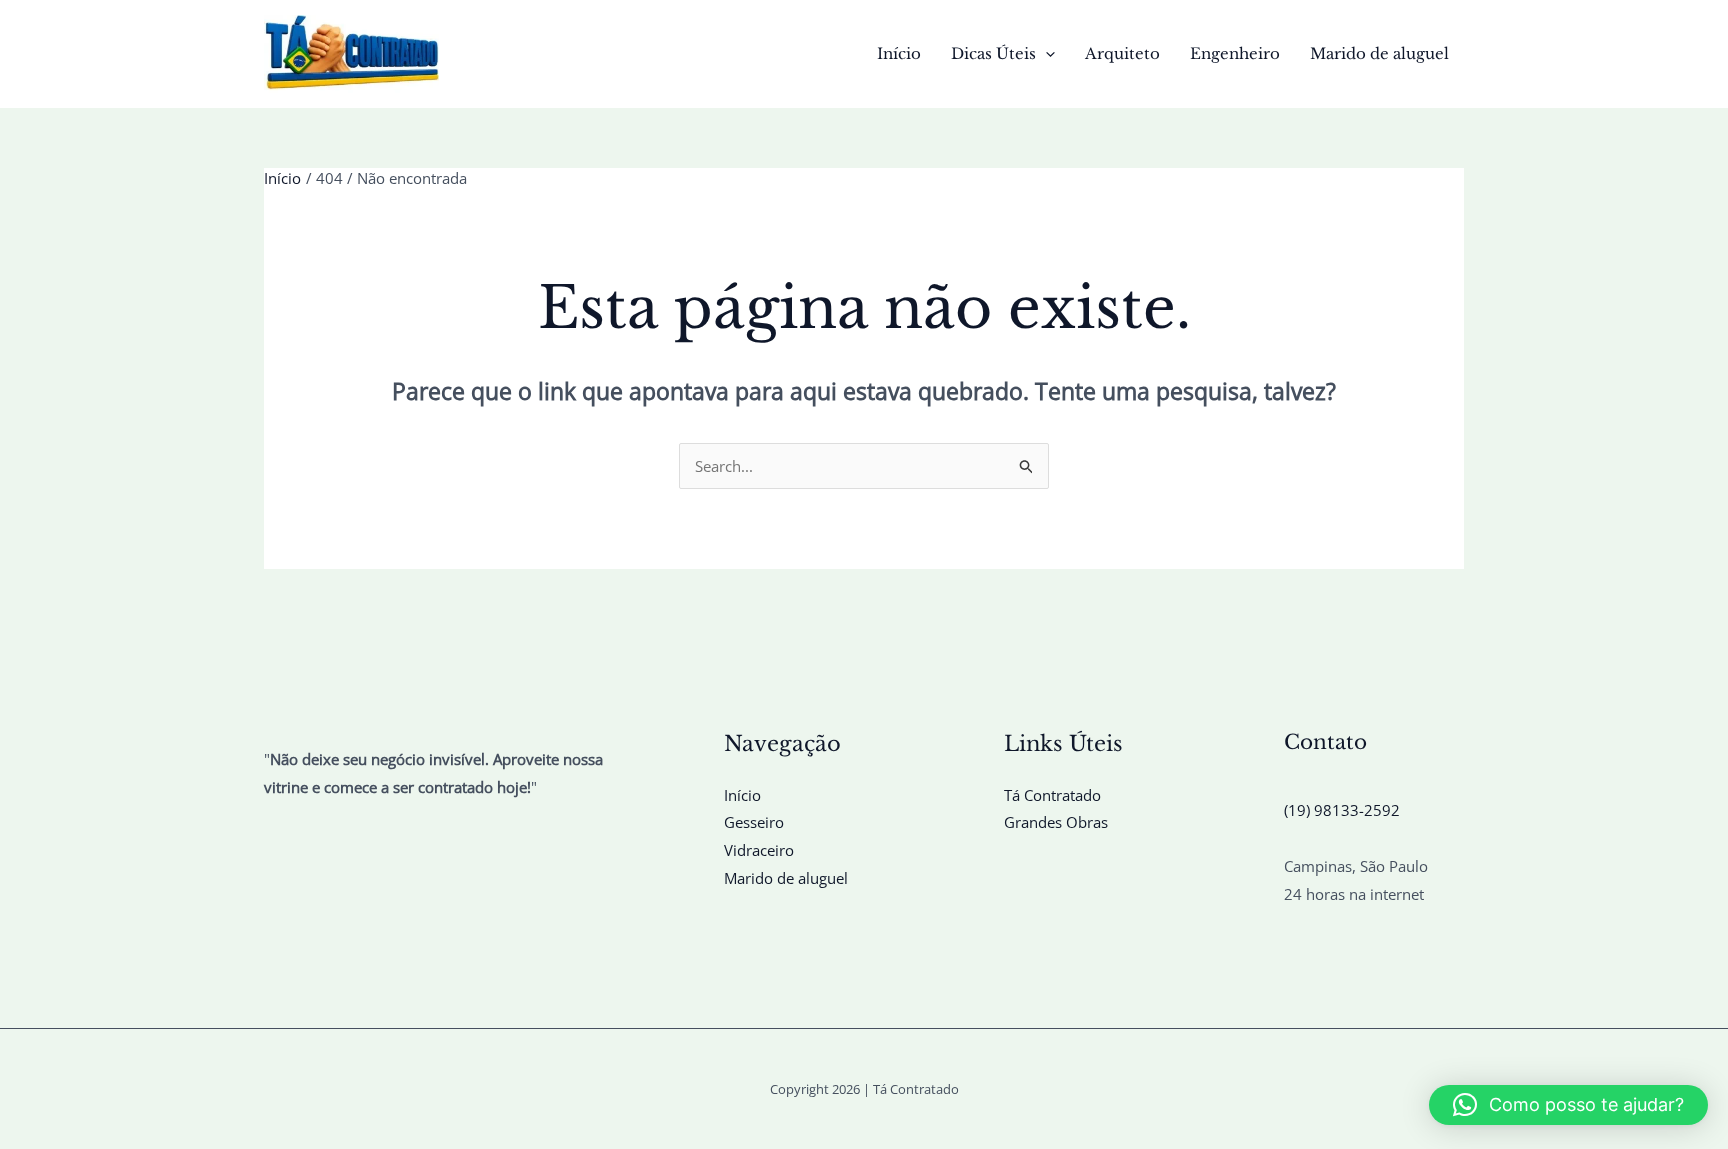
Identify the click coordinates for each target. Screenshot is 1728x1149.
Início (899, 53)
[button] (1045, 54)
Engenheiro (1235, 53)
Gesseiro (754, 822)
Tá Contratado (1052, 795)
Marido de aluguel (1379, 53)
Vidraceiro (759, 850)
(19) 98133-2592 (1342, 810)
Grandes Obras (1056, 822)
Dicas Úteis (993, 53)
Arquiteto (1122, 53)
